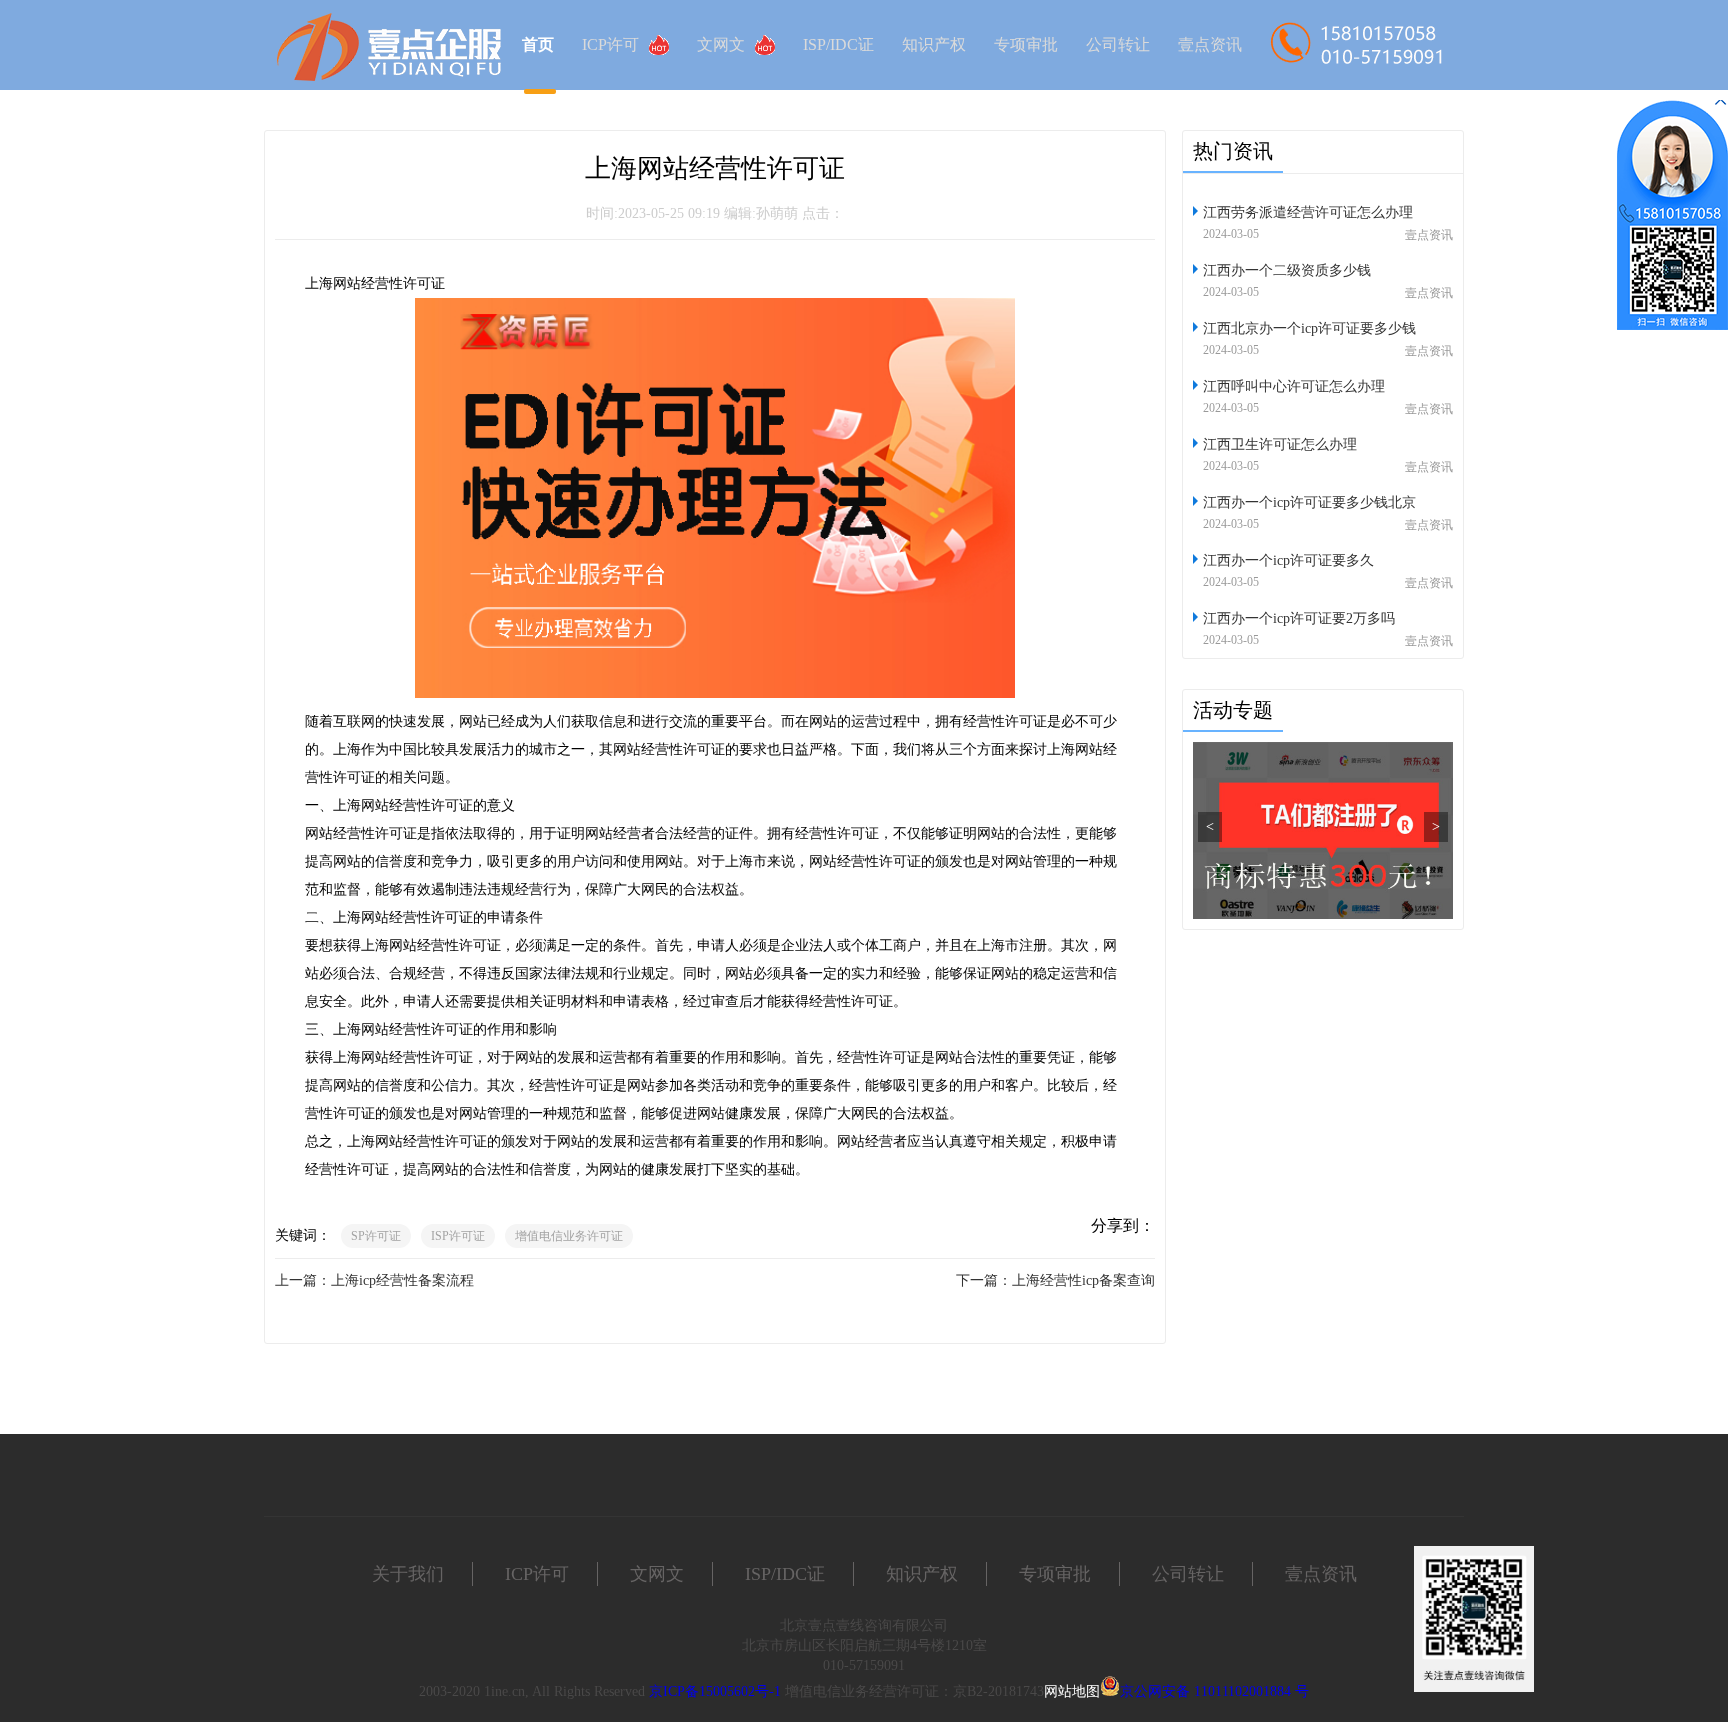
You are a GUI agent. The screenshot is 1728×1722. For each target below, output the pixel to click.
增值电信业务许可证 (569, 1236)
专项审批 (1026, 44)
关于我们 (408, 1574)
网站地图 (1072, 1691)
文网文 (721, 44)
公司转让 (1118, 44)
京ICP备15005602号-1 (715, 1691)
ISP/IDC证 (838, 44)
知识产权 (934, 44)
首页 (538, 44)
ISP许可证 (458, 1236)
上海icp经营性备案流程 (402, 1280)
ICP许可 (610, 44)
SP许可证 (376, 1236)
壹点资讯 (1210, 44)
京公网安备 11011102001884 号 (1214, 1691)
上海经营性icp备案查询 (1083, 1280)
